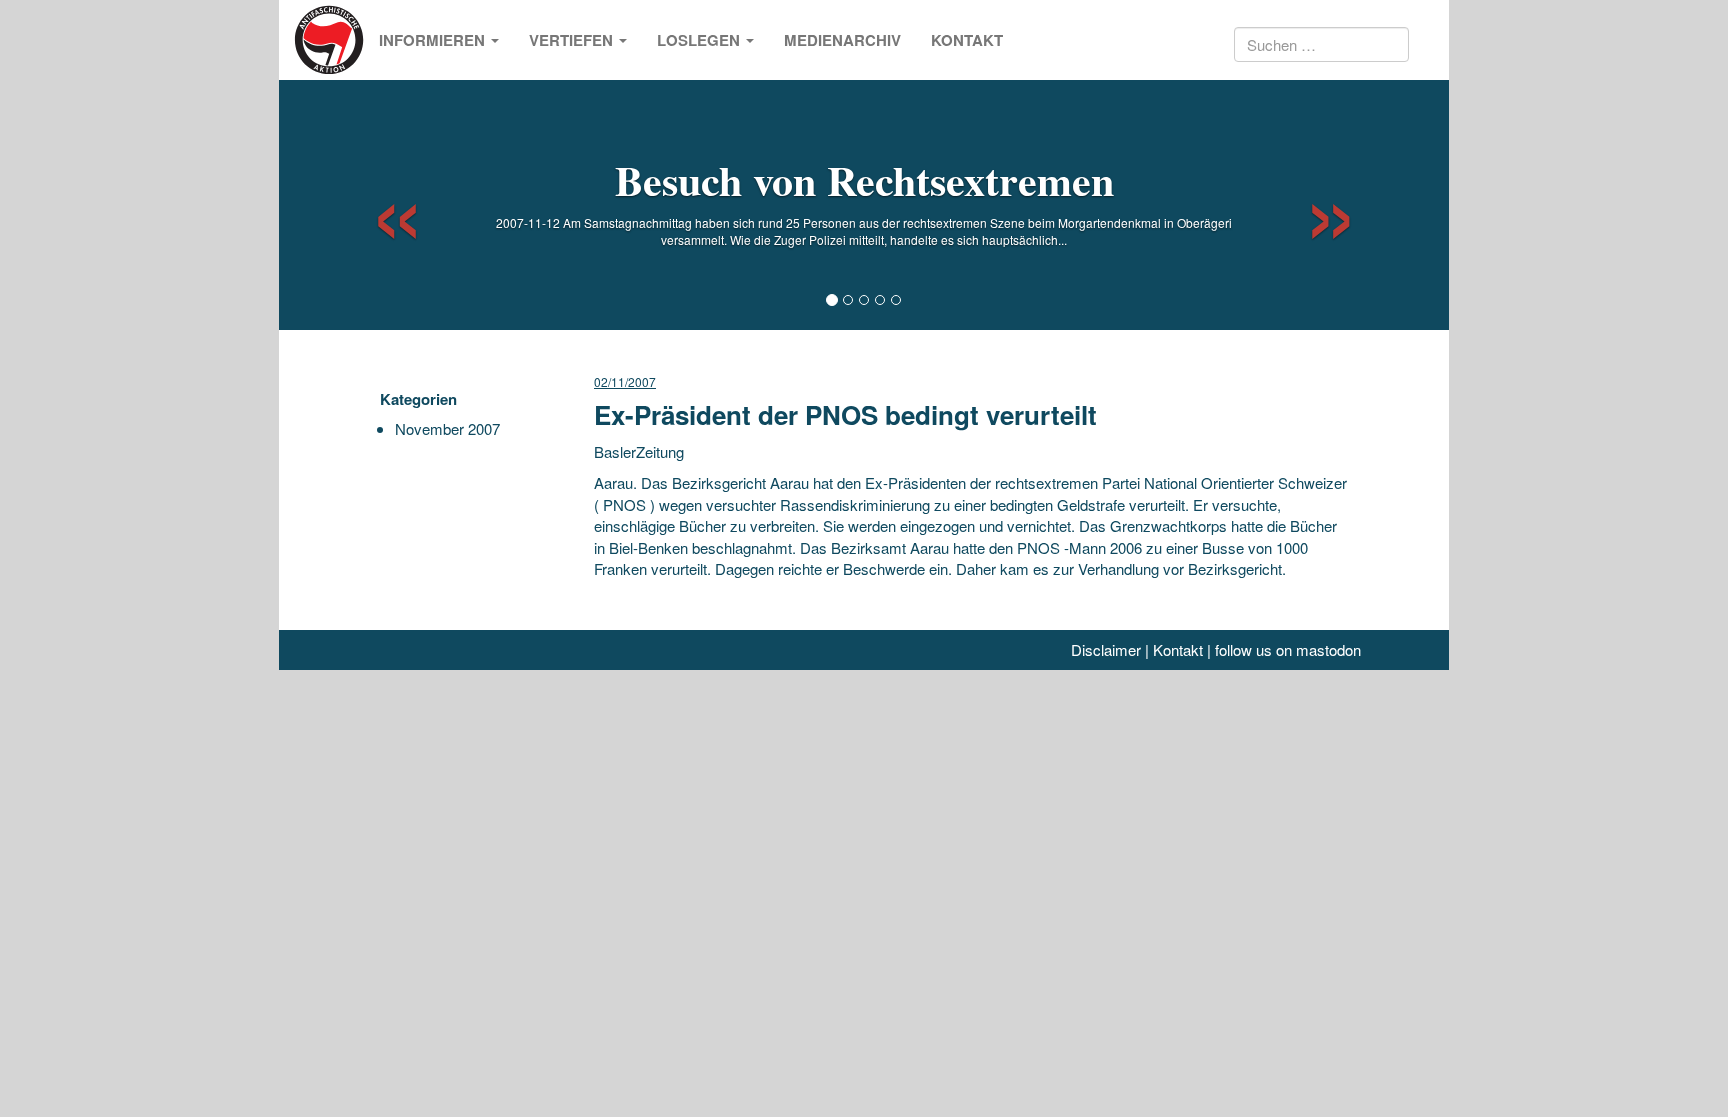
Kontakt (967, 40)
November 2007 (447, 428)
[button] (379, 205)
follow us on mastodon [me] (1288, 649)
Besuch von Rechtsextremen (864, 179)
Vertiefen (573, 40)
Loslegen (700, 40)
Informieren (434, 40)
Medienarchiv (842, 40)
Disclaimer (1106, 649)
